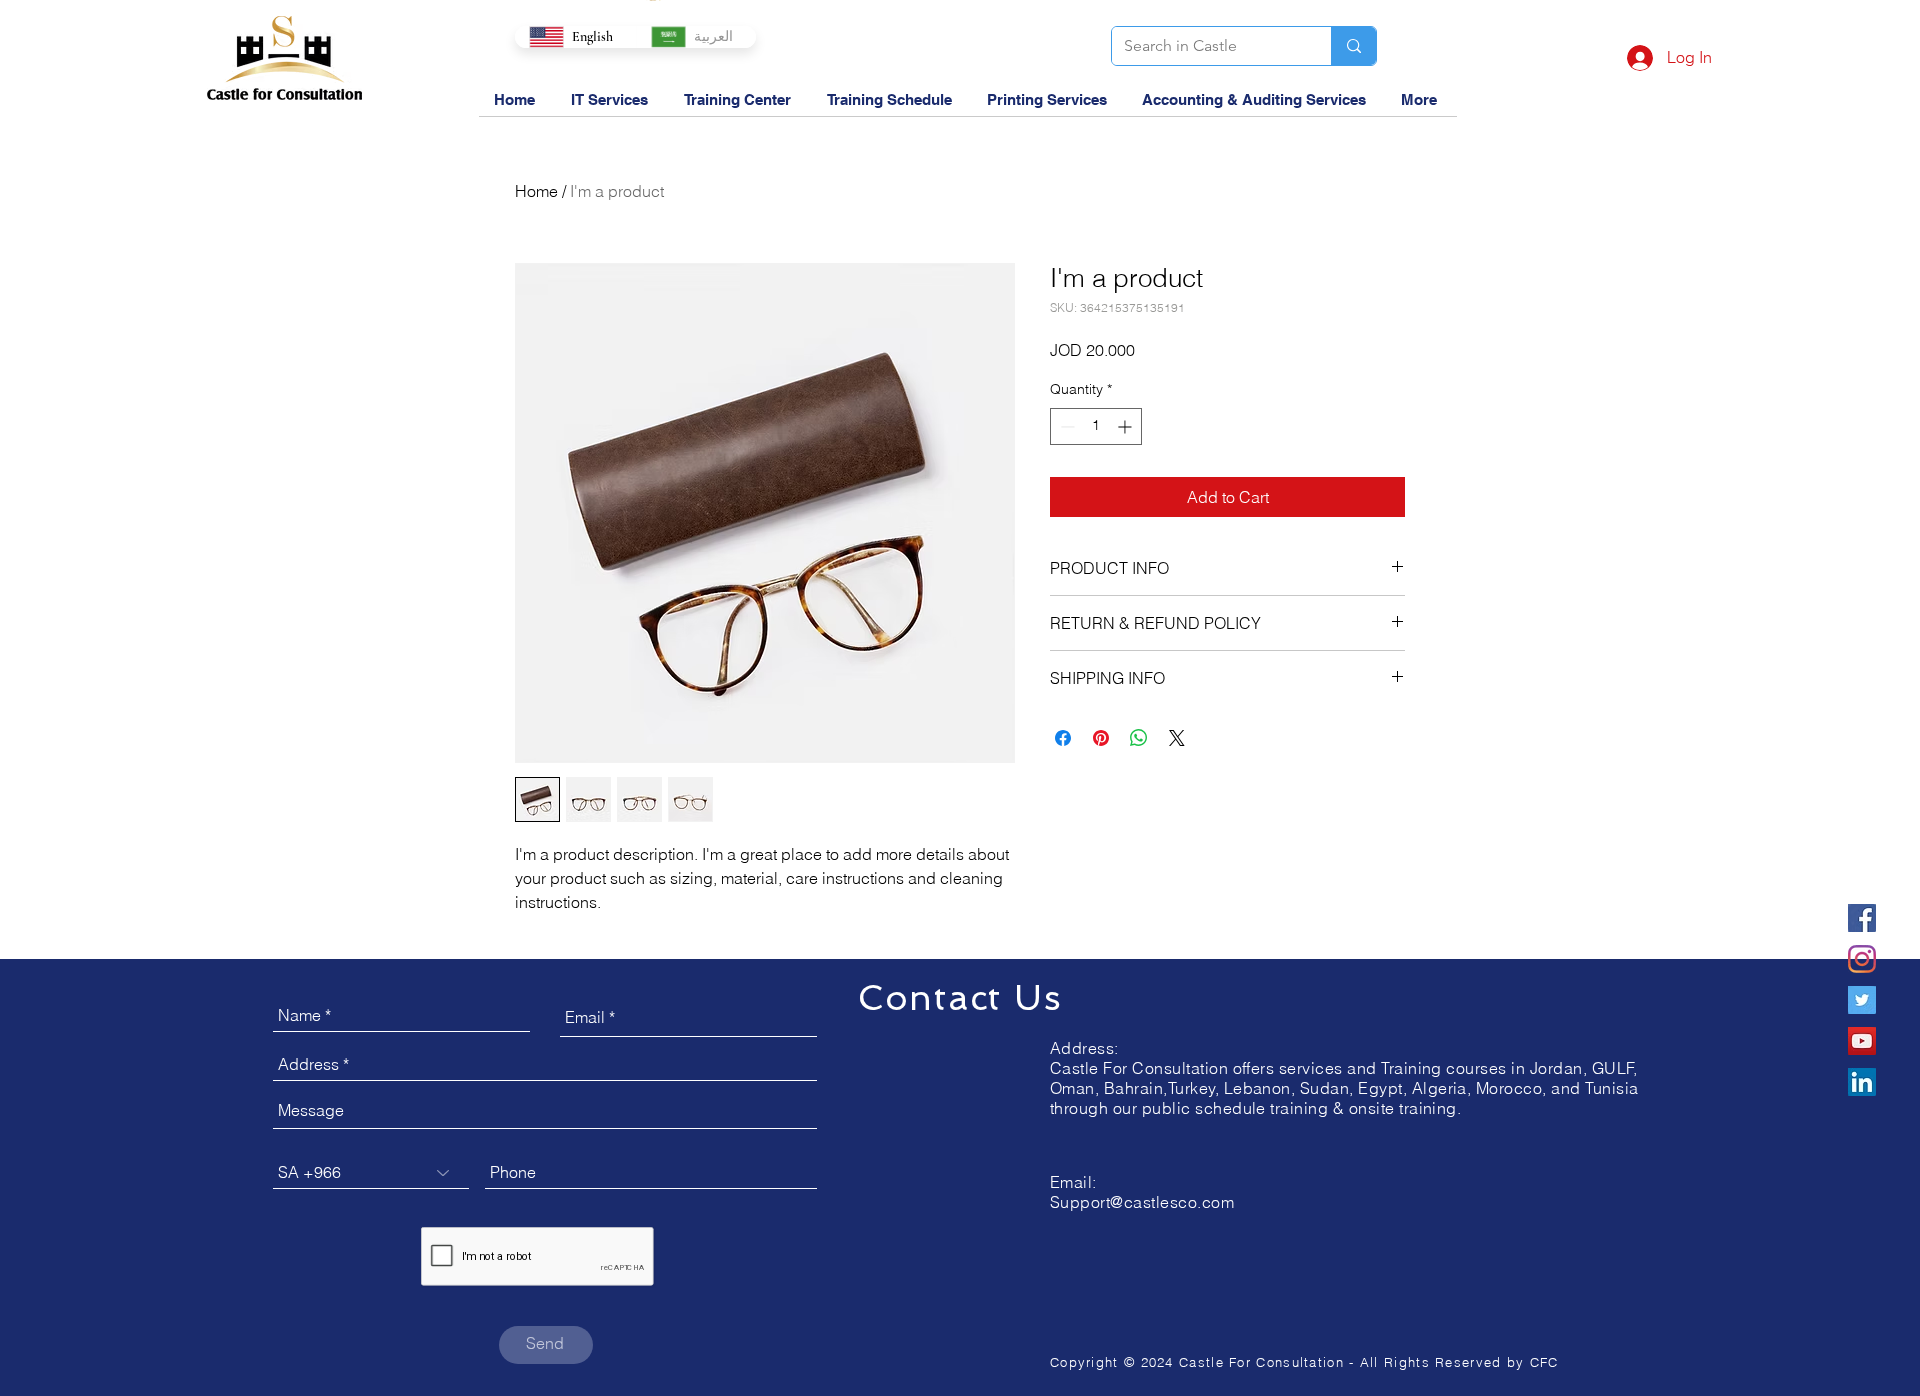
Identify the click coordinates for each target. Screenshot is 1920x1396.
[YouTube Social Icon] (1862, 1041)
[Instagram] (1862, 959)
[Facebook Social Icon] (1862, 918)
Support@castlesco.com (1142, 1202)
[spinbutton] (1096, 426)
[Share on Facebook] (1063, 738)
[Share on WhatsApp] (1139, 738)
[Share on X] (1177, 738)
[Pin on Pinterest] (1101, 738)
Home (536, 191)
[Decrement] (1065, 426)
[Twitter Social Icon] (1862, 1000)
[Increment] (1126, 426)
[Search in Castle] (1353, 46)
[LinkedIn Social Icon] (1862, 1082)
